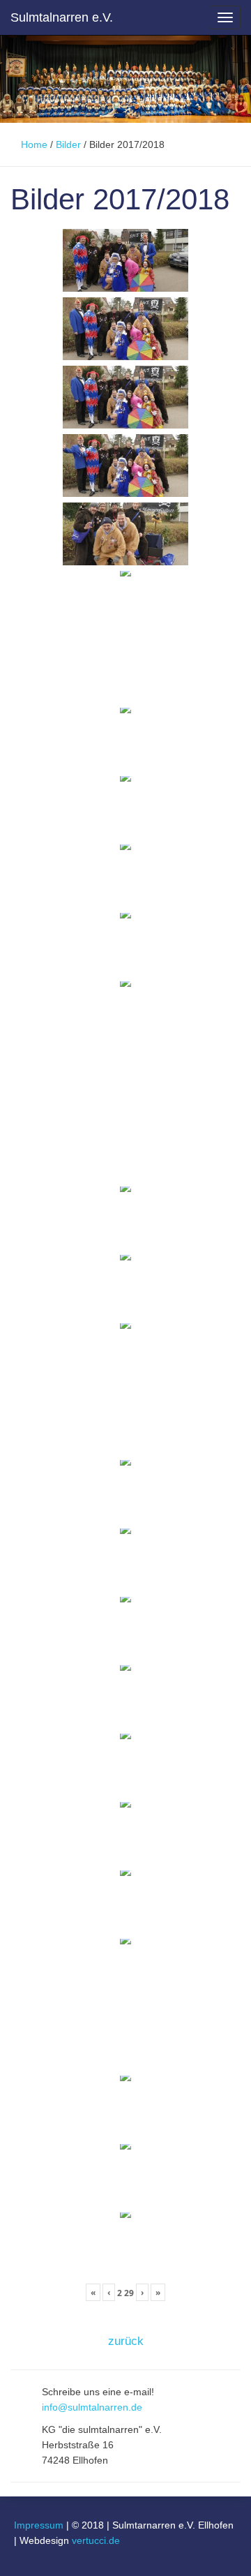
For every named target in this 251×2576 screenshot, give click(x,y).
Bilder (68, 144)
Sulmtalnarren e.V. (62, 17)
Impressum (39, 2525)
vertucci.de (96, 2540)
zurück (126, 2341)
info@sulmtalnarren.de (92, 2407)
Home (34, 144)
